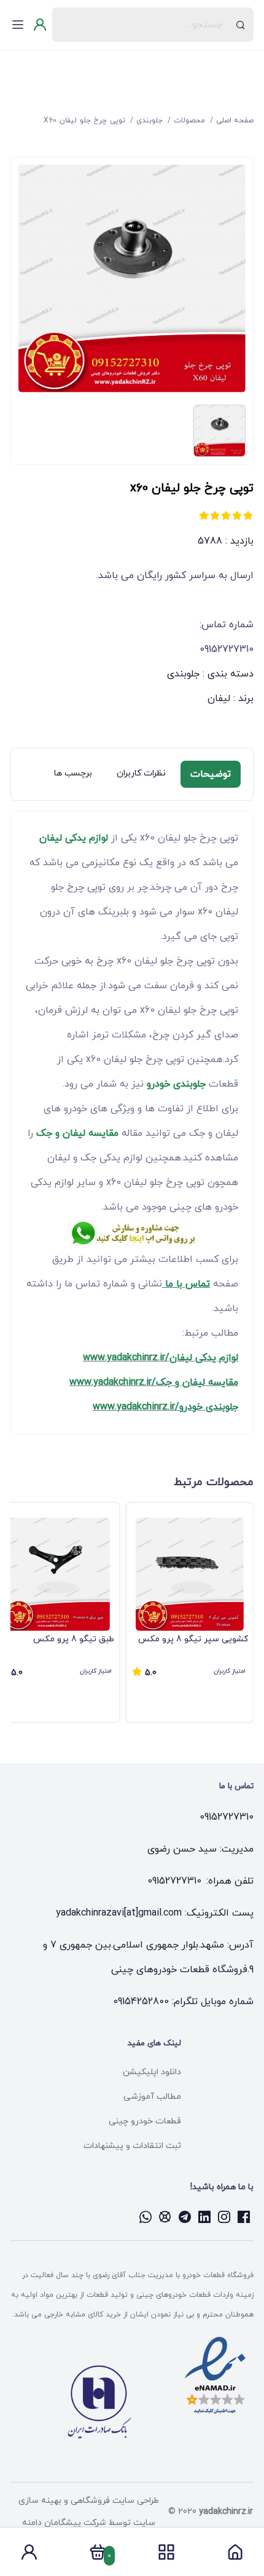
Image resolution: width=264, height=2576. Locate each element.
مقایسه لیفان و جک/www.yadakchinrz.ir (154, 1382)
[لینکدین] (204, 2217)
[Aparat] (165, 2217)
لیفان (219, 699)
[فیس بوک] (244, 2217)
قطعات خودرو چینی (145, 2121)
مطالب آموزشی (152, 2097)
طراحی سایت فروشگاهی (114, 2501)
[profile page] (29, 2556)
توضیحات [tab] (211, 774)
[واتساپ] (146, 2217)
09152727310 (227, 1817)
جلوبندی (183, 674)
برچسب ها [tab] (73, 773)
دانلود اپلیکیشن (152, 2072)
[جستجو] (240, 25)
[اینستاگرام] (224, 2217)
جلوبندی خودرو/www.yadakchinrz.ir (165, 1407)
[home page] (235, 2556)
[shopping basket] (98, 2556)
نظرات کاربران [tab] (141, 773)
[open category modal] (166, 2552)
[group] (190, 1612)
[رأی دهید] (248, 515)
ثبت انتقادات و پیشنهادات (132, 2146)
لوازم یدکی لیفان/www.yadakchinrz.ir (161, 1358)
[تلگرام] (185, 2217)
